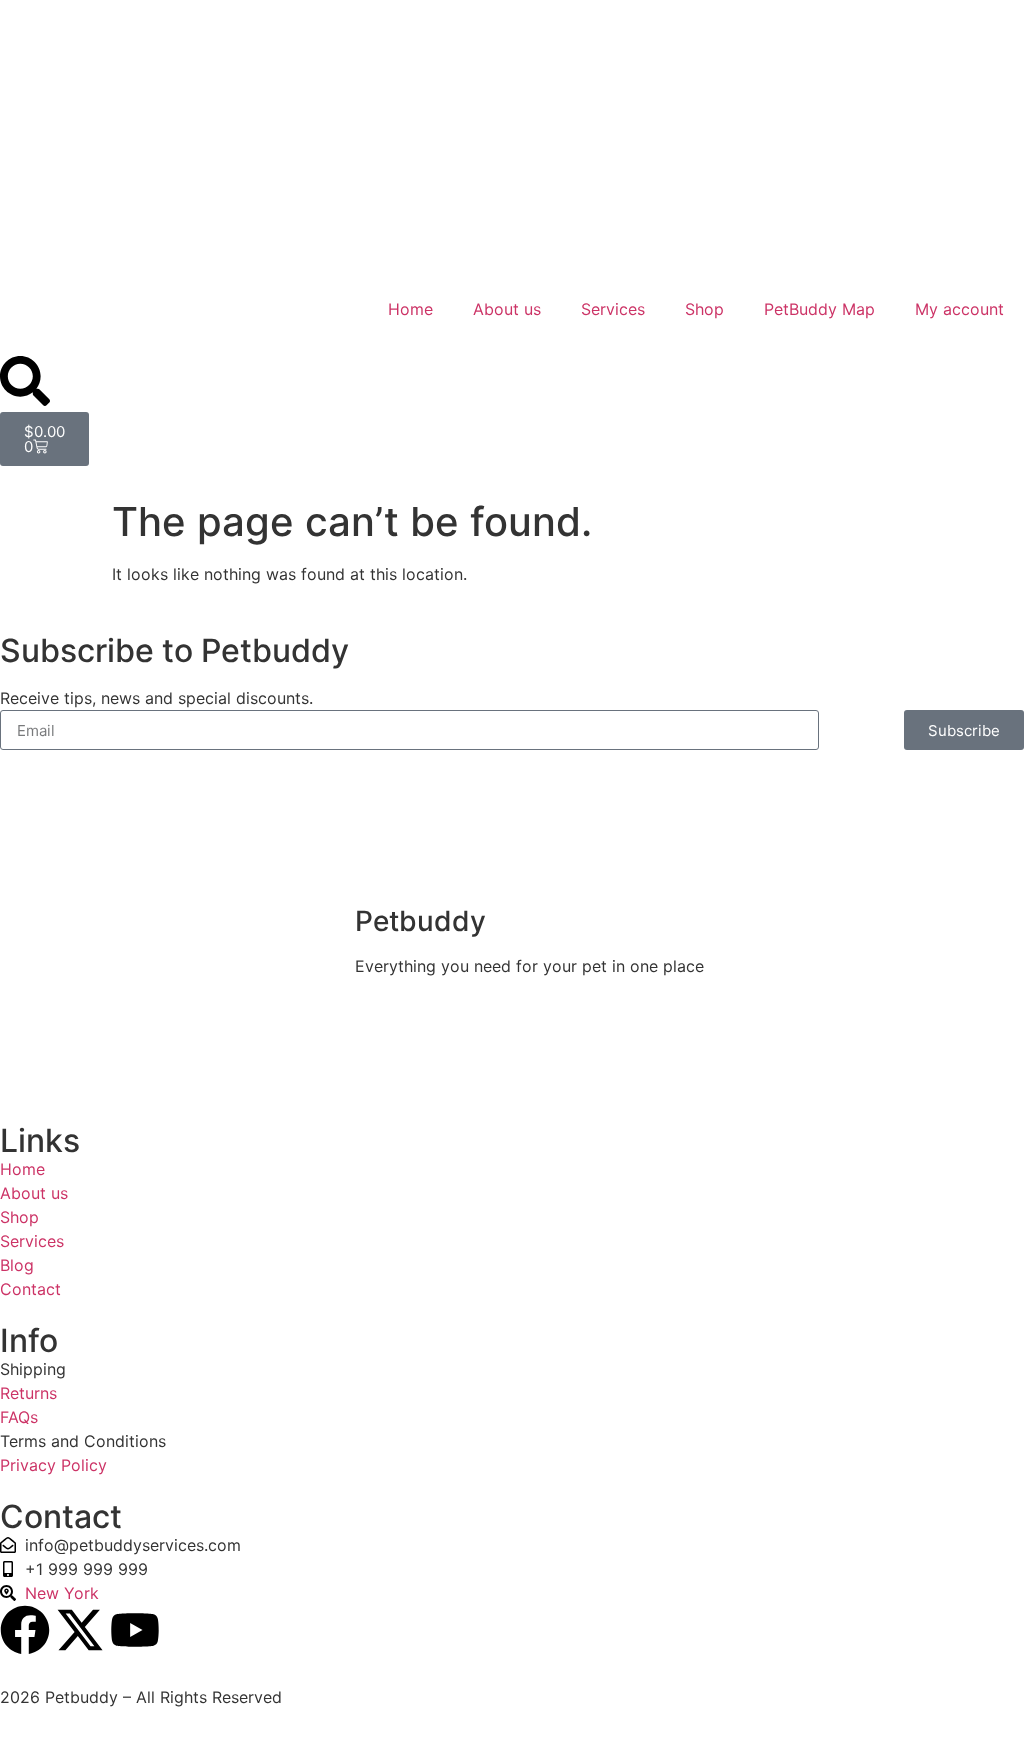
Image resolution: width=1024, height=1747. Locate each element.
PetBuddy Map (819, 309)
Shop (704, 309)
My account (959, 309)
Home (410, 309)
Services (613, 309)
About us (507, 309)
